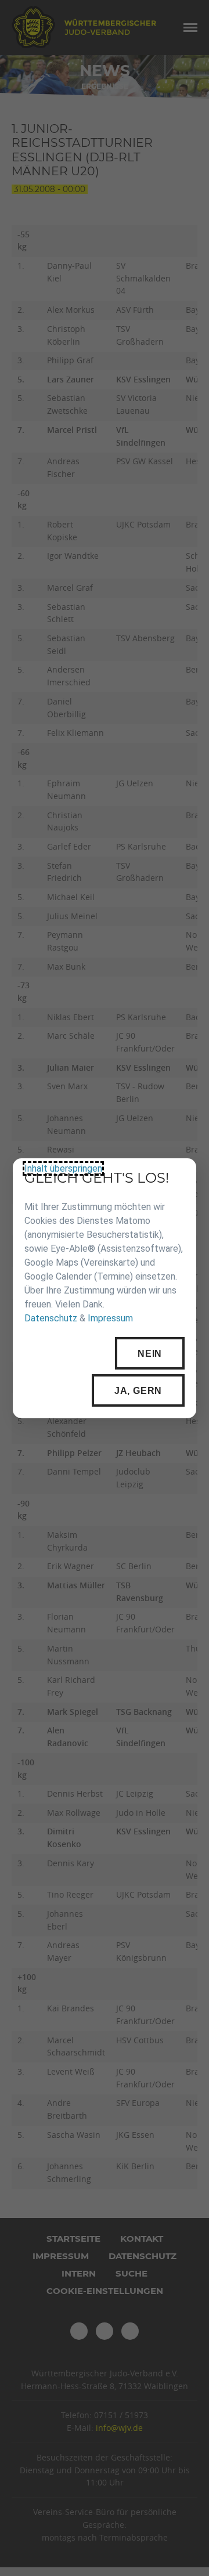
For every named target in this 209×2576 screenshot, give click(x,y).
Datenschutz (51, 1318)
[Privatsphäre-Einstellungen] (179, 1176)
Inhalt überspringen (63, 1168)
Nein (150, 1353)
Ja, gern (138, 1390)
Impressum (110, 1318)
